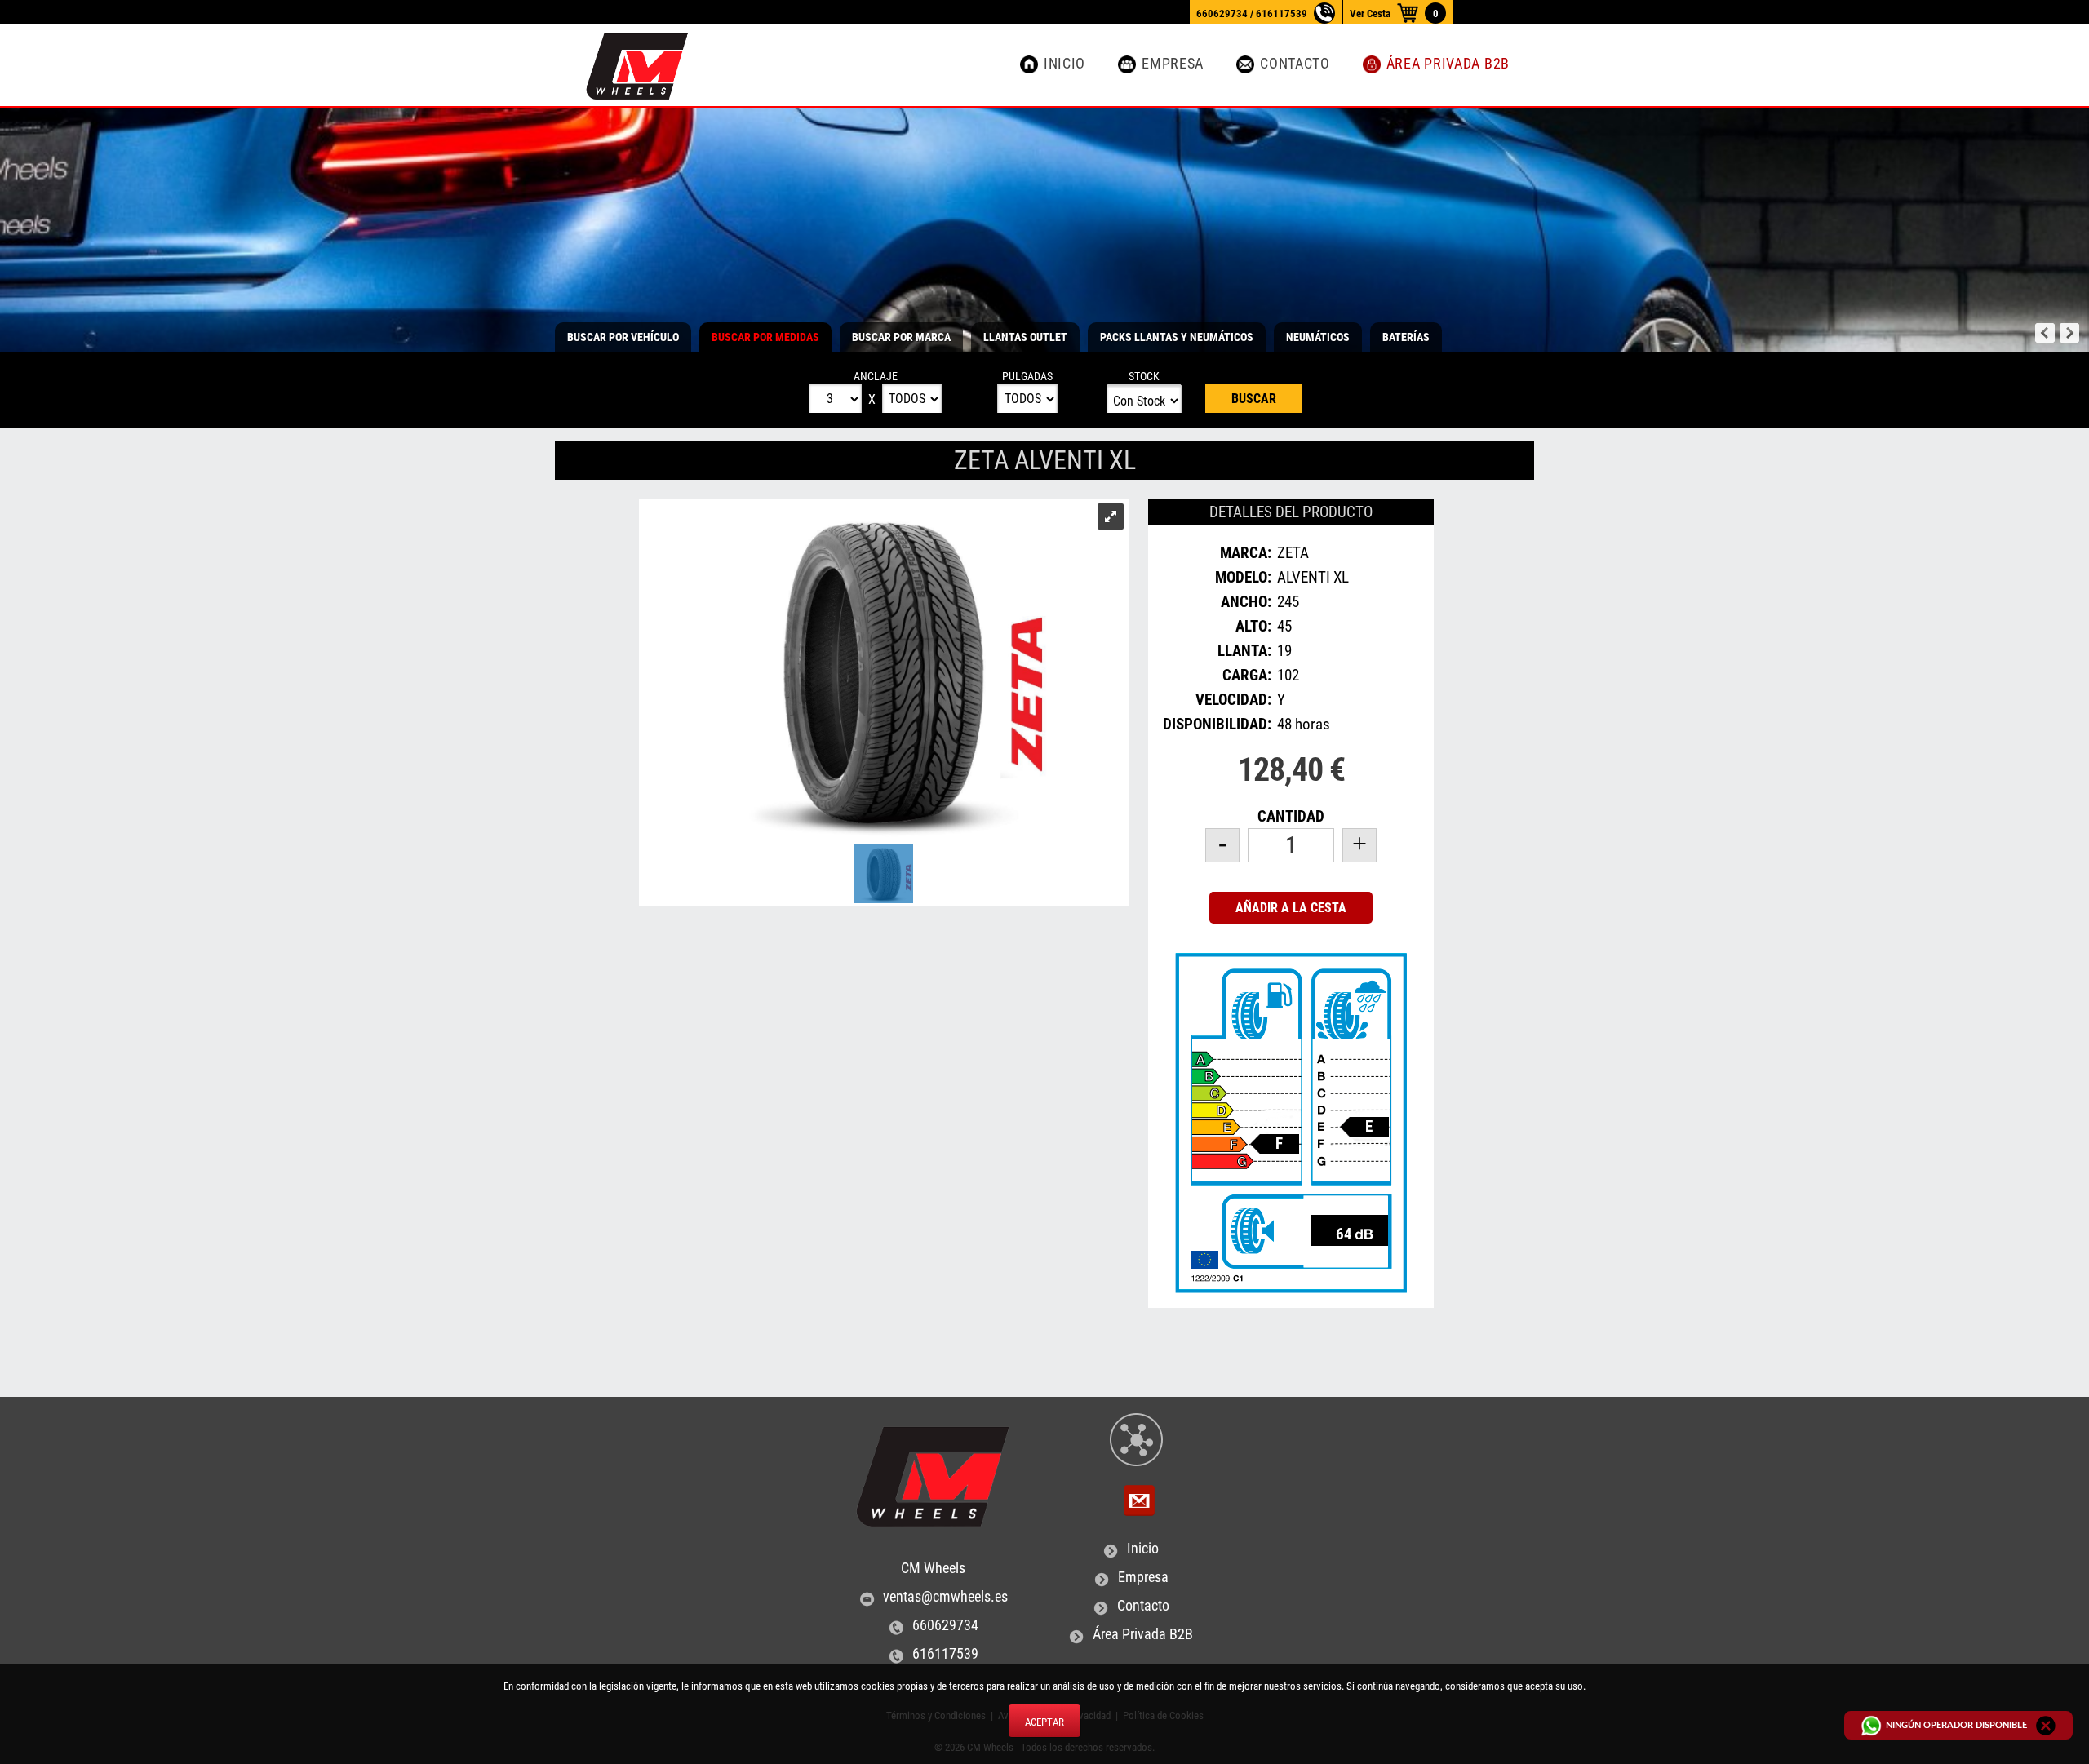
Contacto (1295, 64)
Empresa (1173, 64)
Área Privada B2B (1448, 64)
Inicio (1064, 64)
